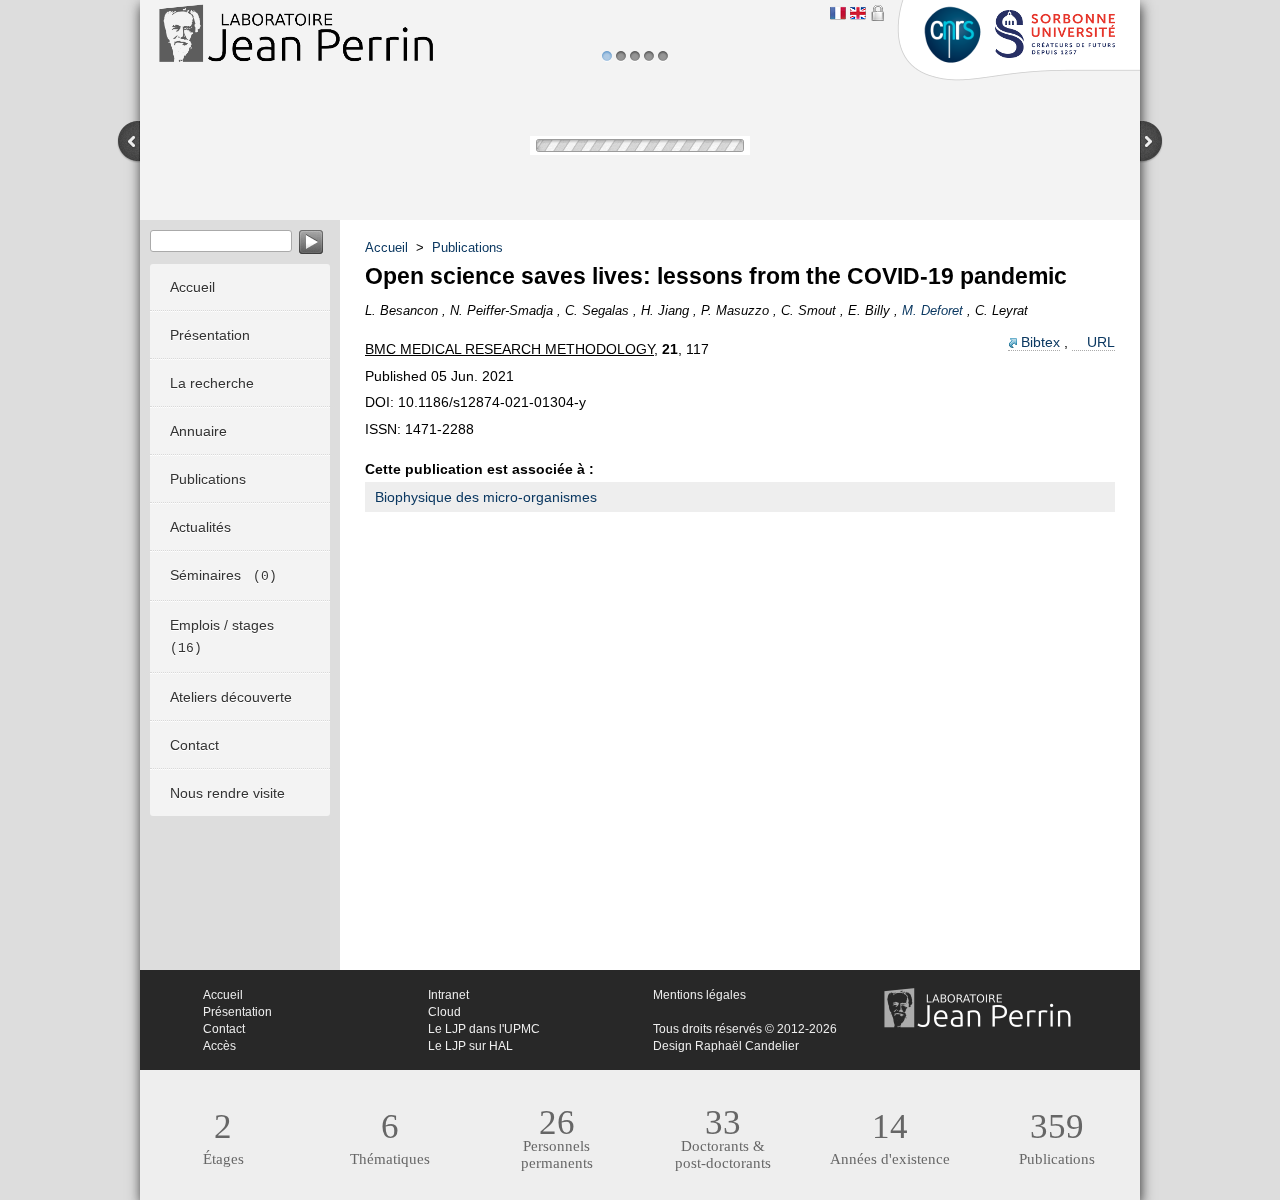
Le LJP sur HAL (470, 1046)
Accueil (386, 247)
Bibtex (1040, 342)
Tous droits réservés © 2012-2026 (745, 1029)
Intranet (448, 995)
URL (1101, 342)
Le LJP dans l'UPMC (484, 1029)
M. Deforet (932, 310)
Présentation (237, 1012)
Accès (219, 1046)
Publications (467, 247)
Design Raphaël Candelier (726, 1046)
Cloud (444, 1012)
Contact (224, 1029)
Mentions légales (699, 995)
